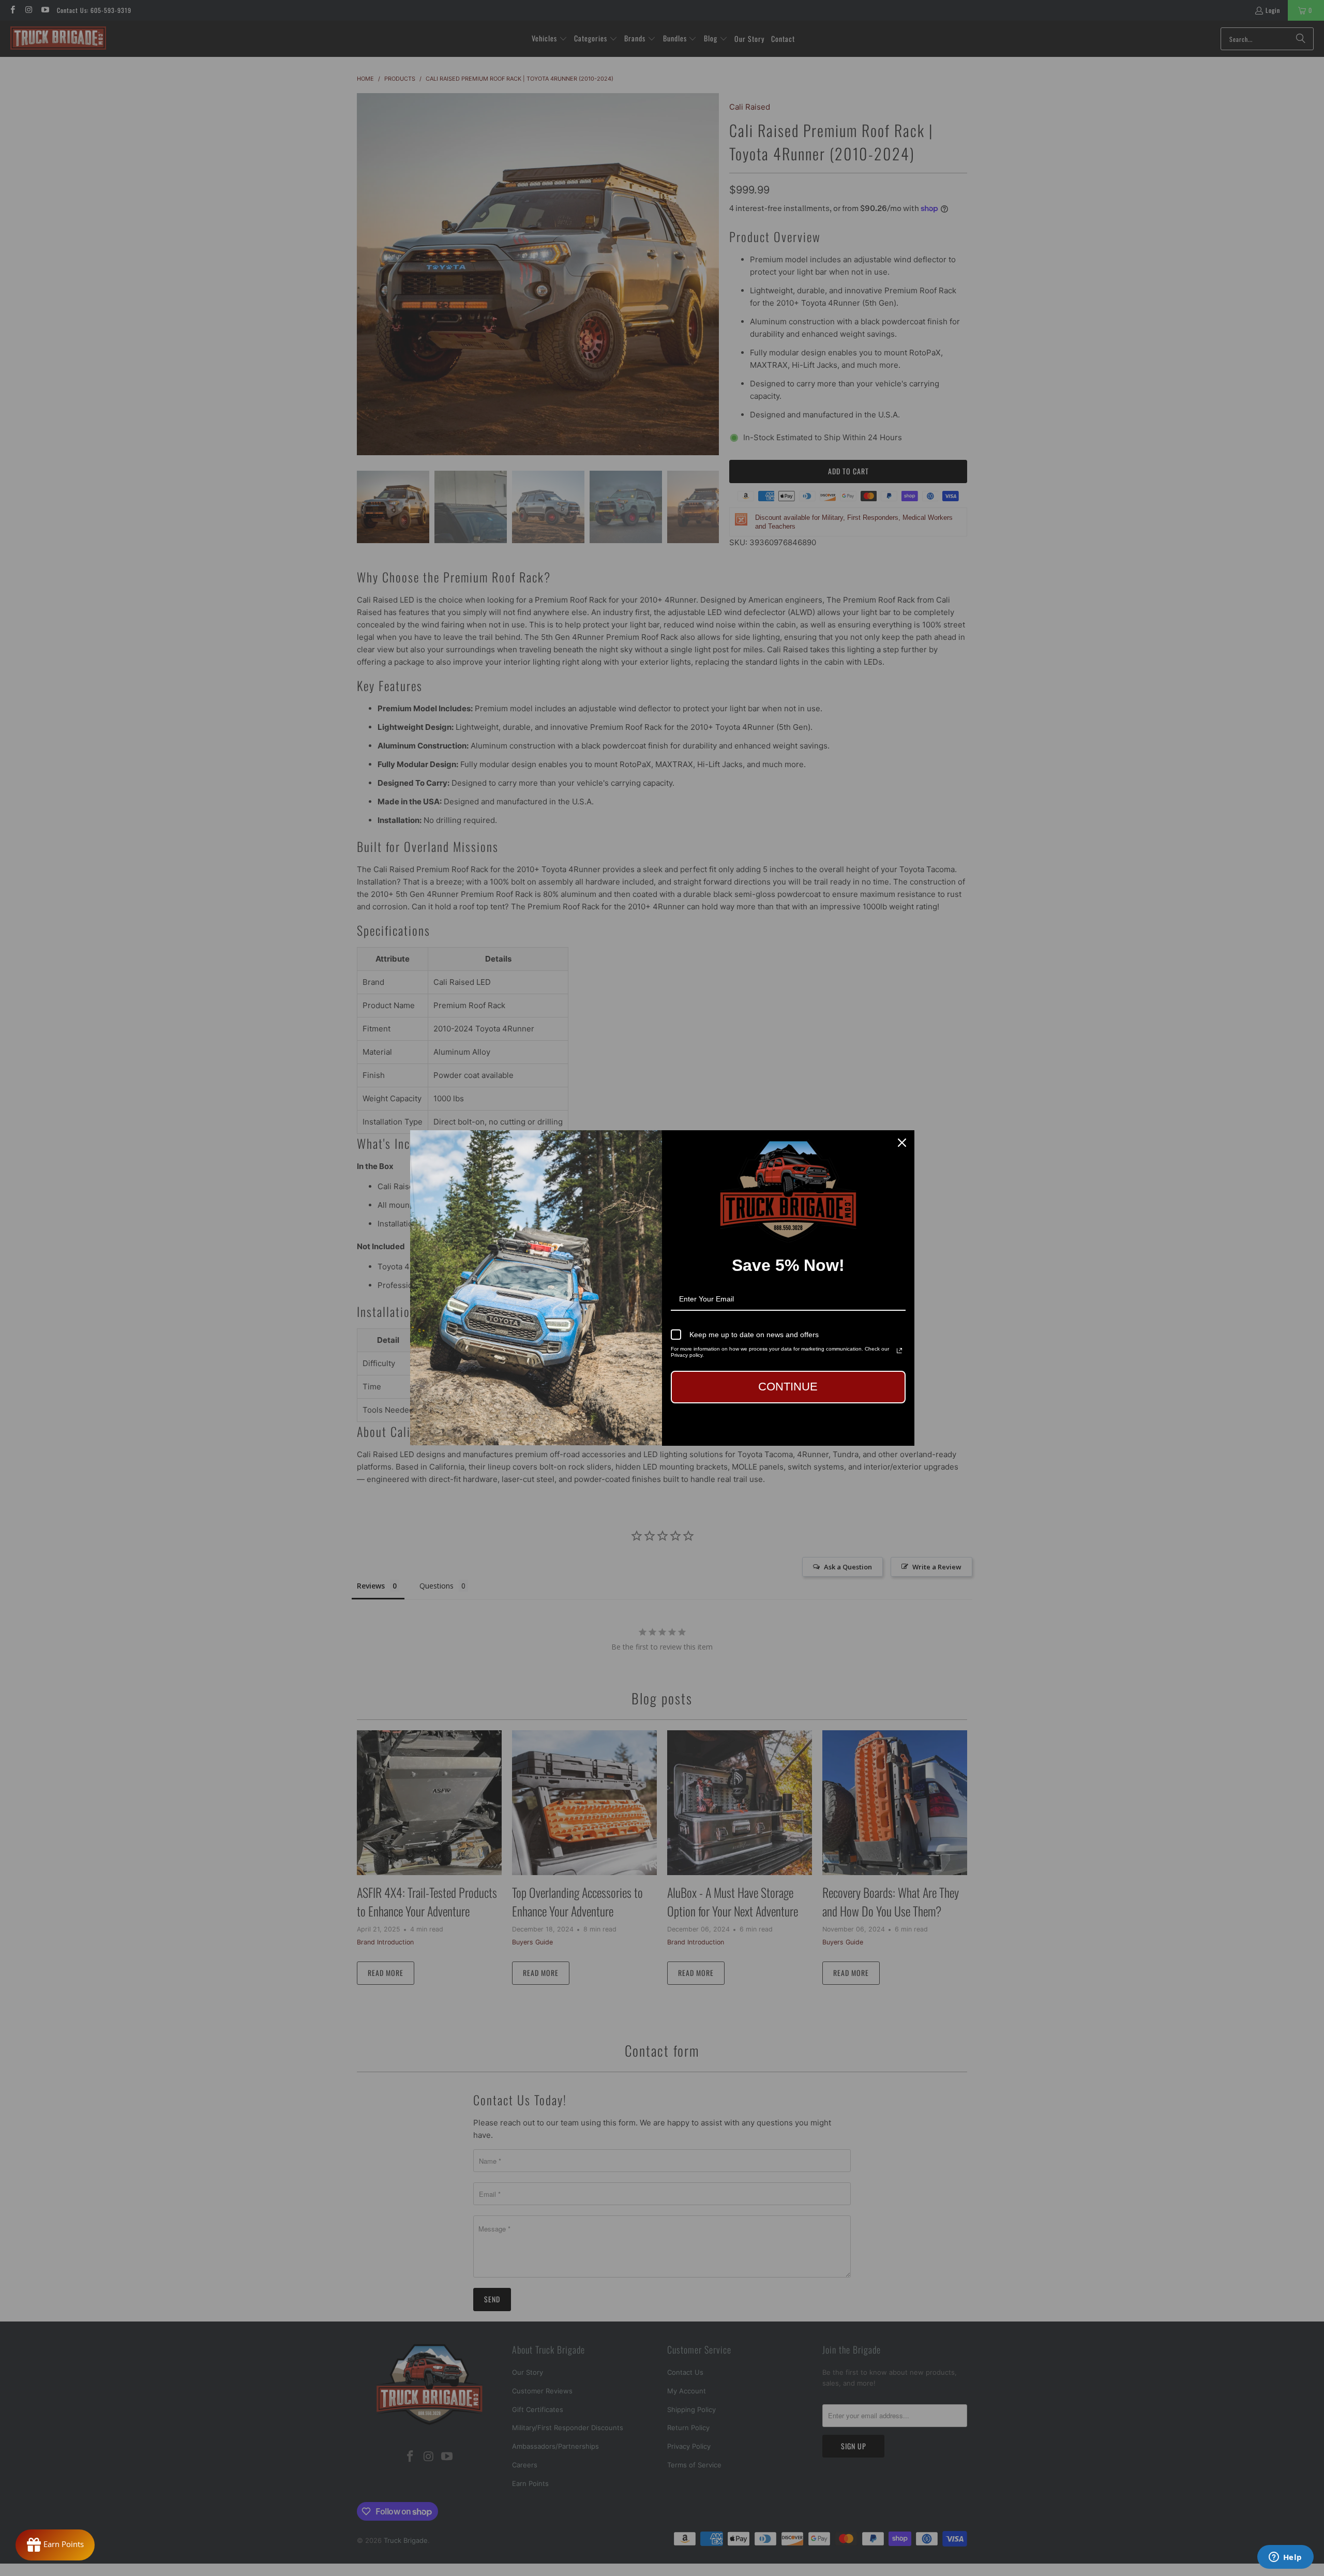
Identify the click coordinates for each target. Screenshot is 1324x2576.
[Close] (902, 1143)
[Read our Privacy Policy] (899, 1351)
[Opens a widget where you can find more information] (1285, 2558)
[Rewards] (55, 2545)
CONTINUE (788, 1387)
